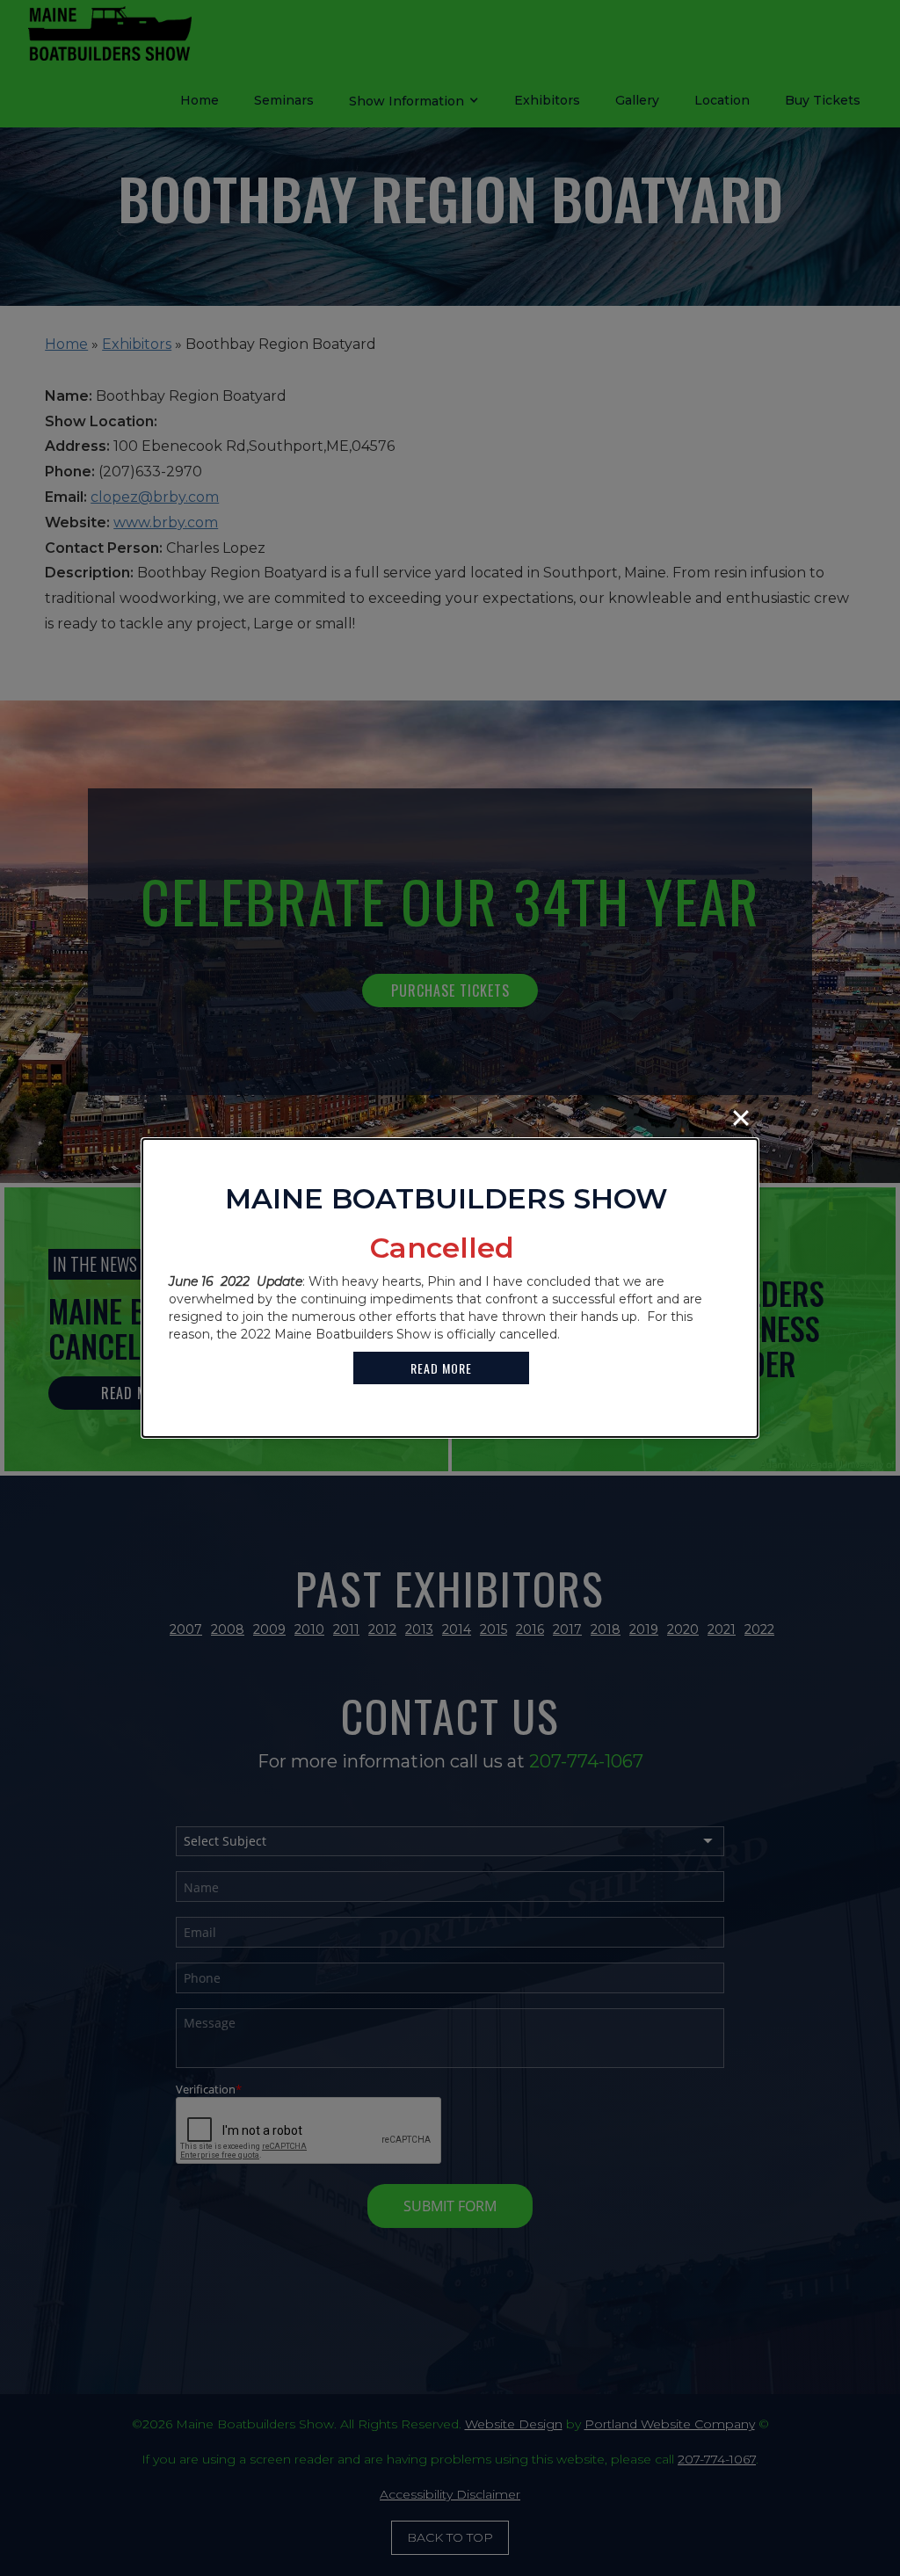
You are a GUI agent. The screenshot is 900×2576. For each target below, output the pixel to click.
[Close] (741, 1118)
